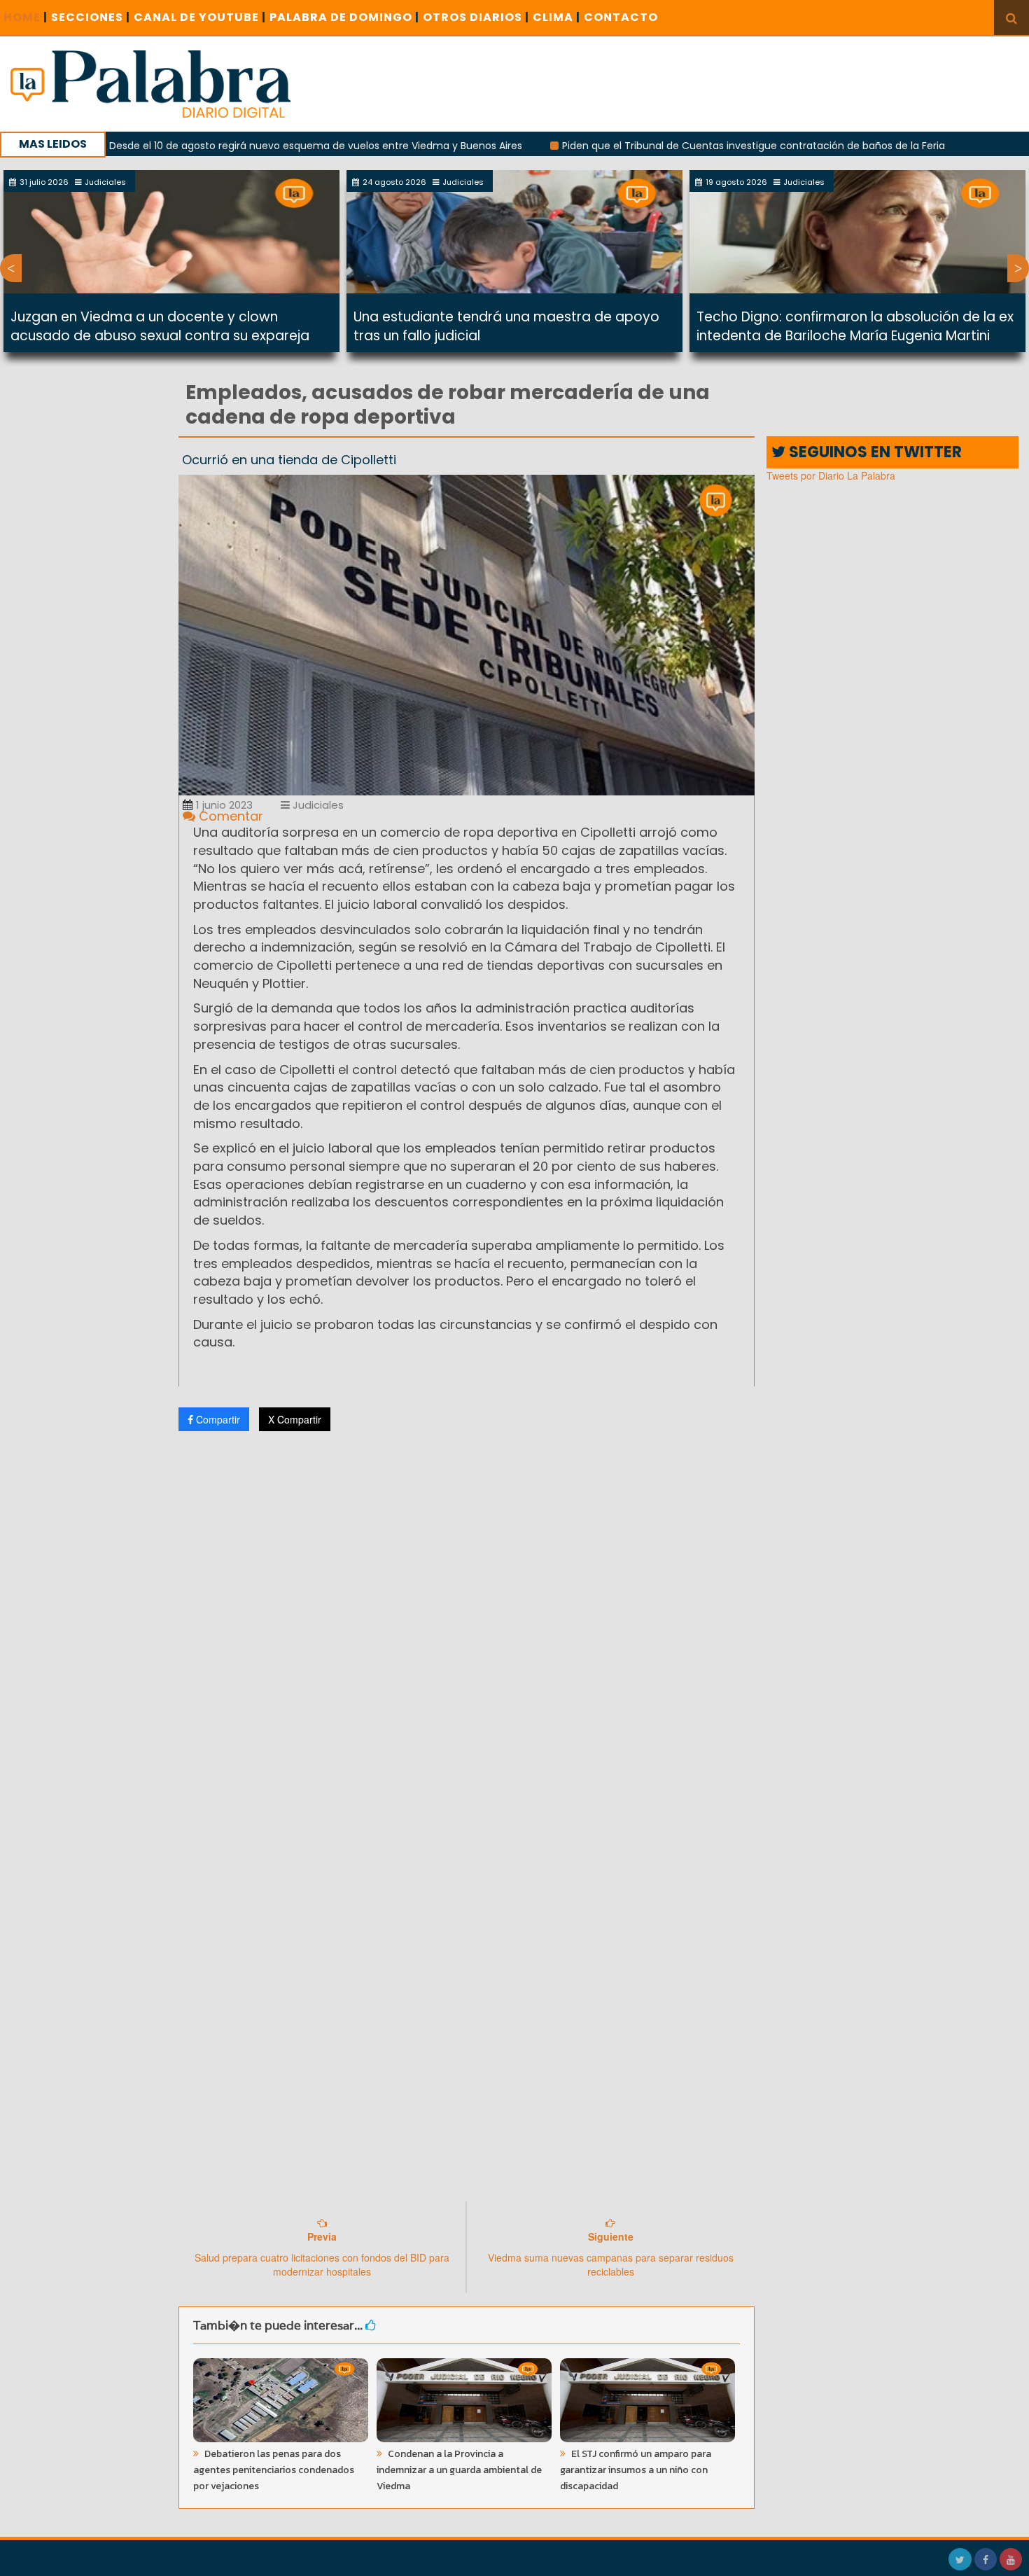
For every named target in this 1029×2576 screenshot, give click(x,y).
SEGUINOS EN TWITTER (874, 452)
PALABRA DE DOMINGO (344, 17)
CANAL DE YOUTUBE (200, 17)
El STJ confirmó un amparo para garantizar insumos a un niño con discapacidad (636, 2470)
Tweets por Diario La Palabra (831, 475)
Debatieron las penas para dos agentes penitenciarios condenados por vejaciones (274, 2470)
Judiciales (317, 805)
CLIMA (556, 17)
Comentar (229, 816)
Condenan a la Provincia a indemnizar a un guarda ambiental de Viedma (459, 2470)
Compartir (217, 1419)
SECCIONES (91, 17)
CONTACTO (621, 17)
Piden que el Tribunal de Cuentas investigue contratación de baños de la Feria (675, 146)
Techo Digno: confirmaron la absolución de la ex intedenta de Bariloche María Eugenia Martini (855, 326)
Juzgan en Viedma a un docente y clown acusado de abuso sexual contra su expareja (160, 326)
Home (26, 17)
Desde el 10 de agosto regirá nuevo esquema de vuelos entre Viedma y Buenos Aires (237, 146)
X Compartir (295, 1419)
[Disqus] (467, 1627)
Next (1018, 268)
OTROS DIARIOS (476, 17)
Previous (11, 268)
